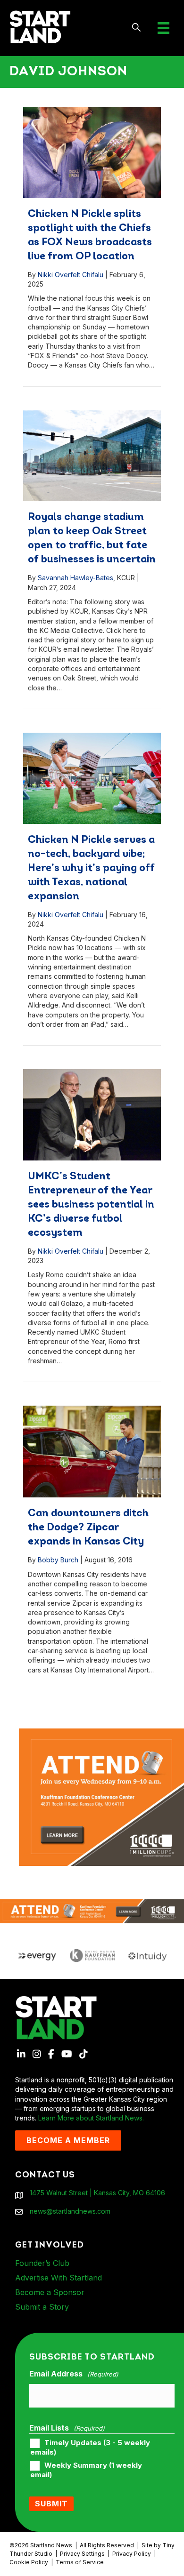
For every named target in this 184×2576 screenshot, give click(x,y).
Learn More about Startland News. (91, 2118)
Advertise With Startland (59, 2278)
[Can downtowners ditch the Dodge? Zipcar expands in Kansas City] (92, 1452)
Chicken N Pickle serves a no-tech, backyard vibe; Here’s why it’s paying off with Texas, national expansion (91, 868)
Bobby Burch (58, 1560)
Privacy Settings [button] (82, 2554)
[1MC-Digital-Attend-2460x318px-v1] (92, 1910)
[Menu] (163, 28)
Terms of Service (80, 2562)
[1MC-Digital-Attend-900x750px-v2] (101, 1733)
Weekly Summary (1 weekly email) (86, 2470)
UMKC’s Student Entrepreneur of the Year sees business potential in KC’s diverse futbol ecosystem (91, 1205)
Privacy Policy (132, 2554)
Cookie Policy (29, 2562)
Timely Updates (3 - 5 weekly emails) (90, 2448)
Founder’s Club (42, 2263)
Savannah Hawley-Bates (75, 578)
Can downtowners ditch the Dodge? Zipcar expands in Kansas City (88, 1528)
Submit (51, 2504)
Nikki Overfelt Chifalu (71, 275)
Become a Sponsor (50, 2292)
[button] (137, 28)
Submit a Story (42, 2307)
